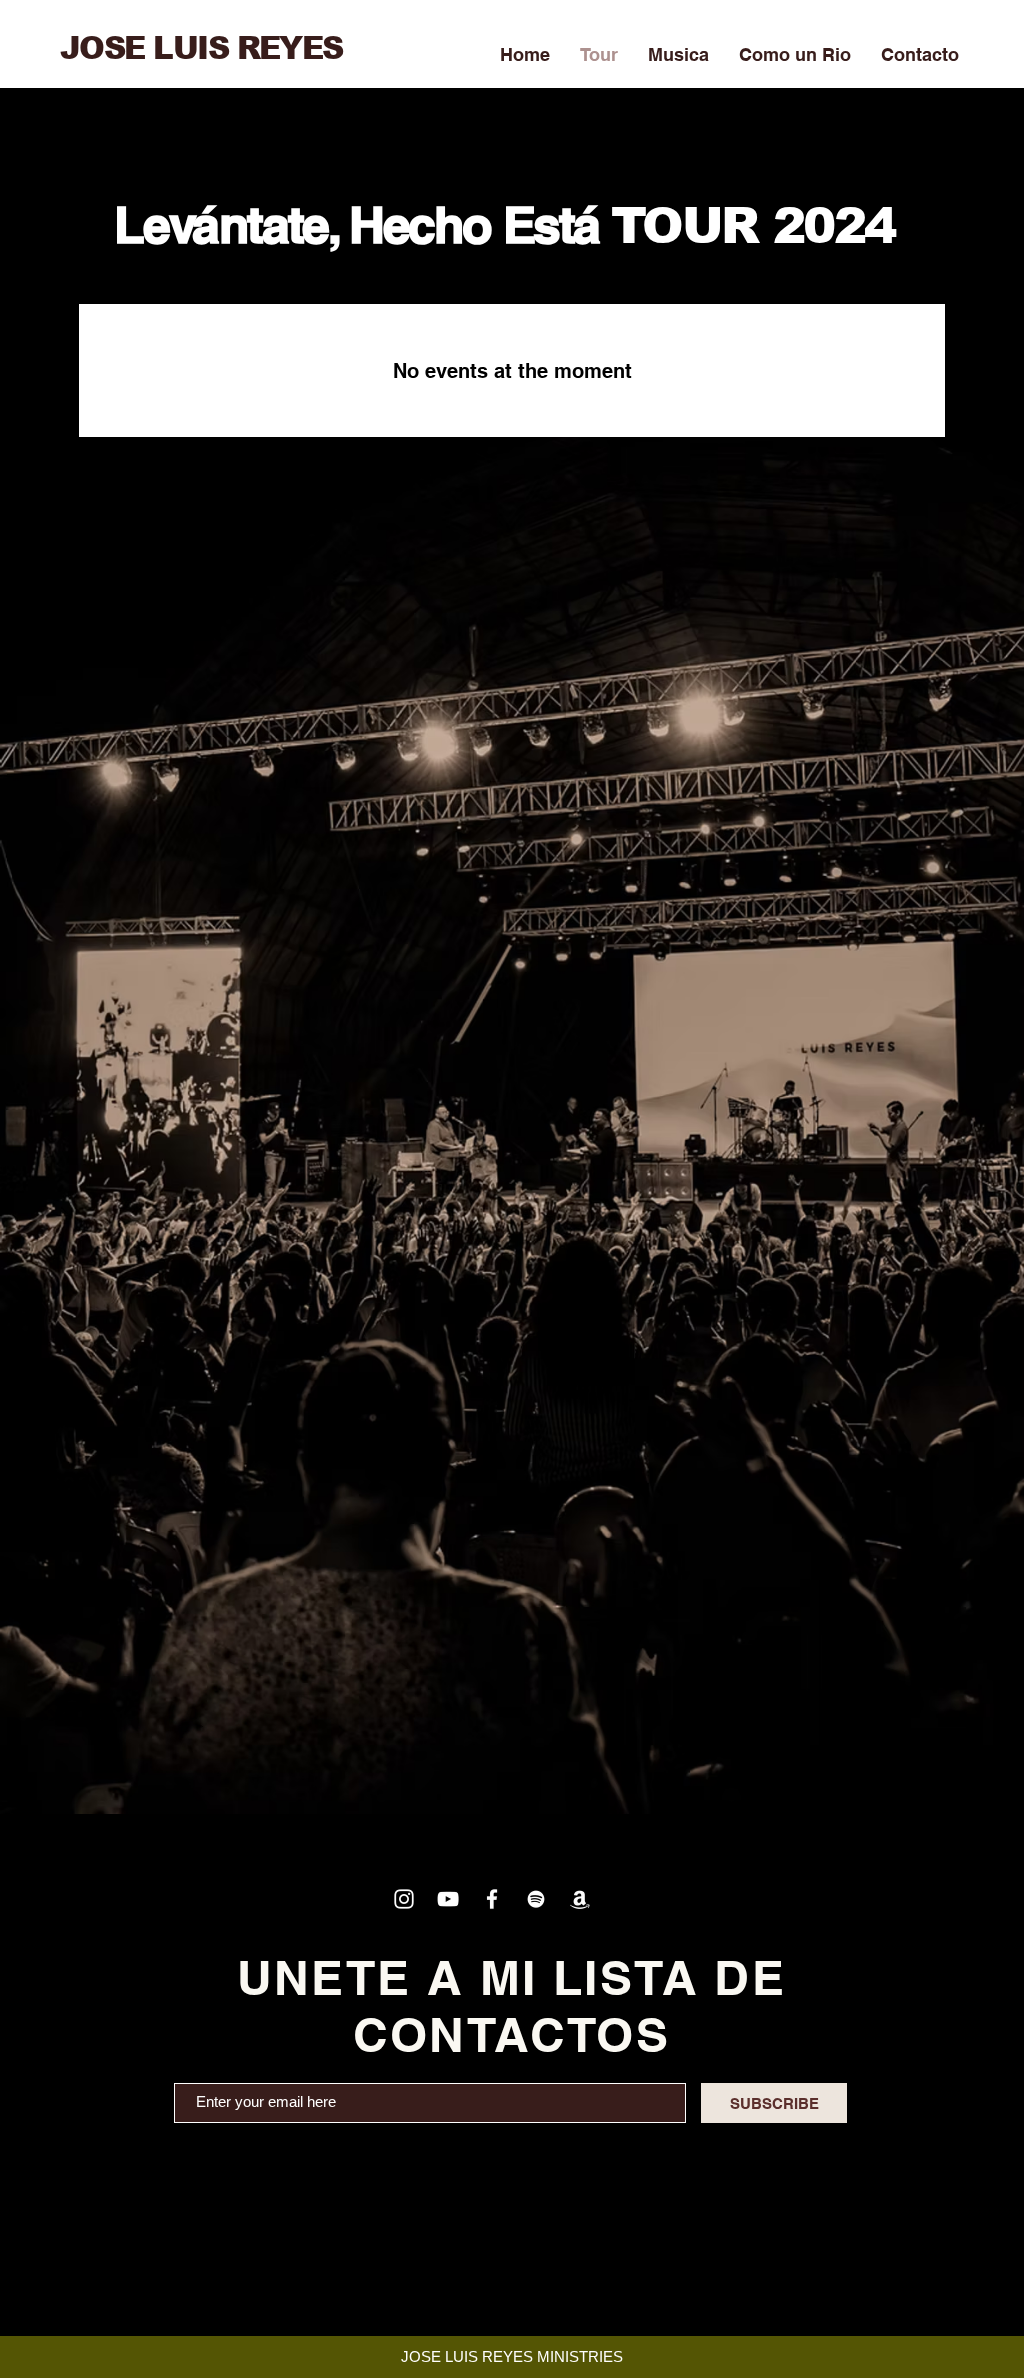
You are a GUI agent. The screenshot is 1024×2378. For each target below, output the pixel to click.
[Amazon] (580, 1899)
